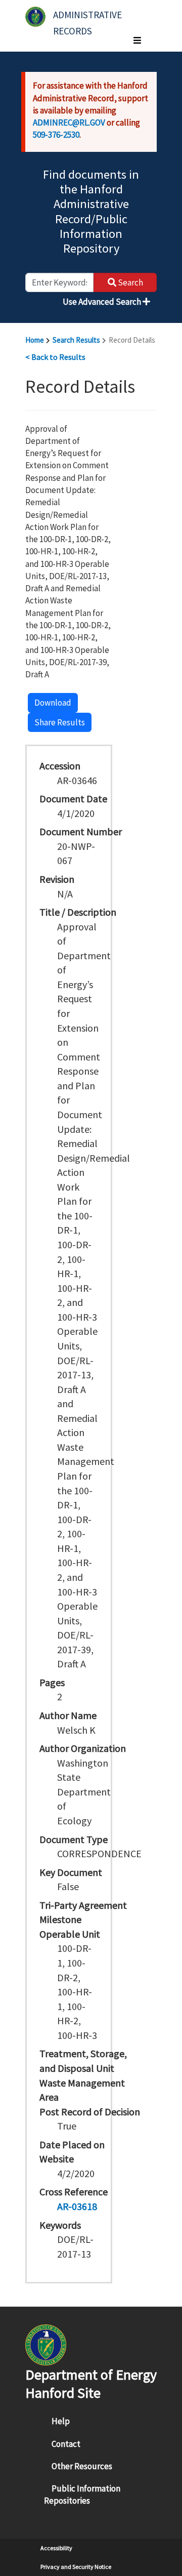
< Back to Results (55, 357)
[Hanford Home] (46, 2344)
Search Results (76, 340)
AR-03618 (77, 2206)
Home (35, 340)
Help (61, 2421)
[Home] (35, 17)
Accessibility (56, 2548)
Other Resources (82, 2466)
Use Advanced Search (103, 302)
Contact (66, 2444)
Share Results (60, 722)
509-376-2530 (56, 135)
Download (53, 703)
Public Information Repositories (82, 2495)
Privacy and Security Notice (76, 2567)
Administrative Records (88, 19)
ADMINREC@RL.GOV (69, 122)
